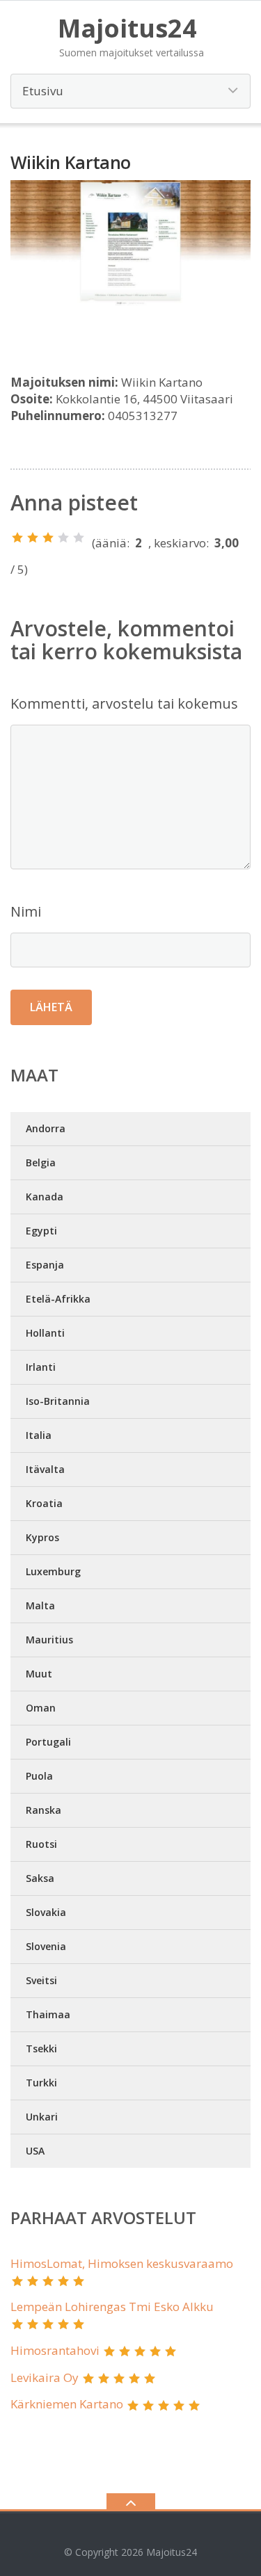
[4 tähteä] (63, 538)
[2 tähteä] (33, 538)
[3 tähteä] (48, 538)
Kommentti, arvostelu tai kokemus (124, 703)
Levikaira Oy (45, 2377)
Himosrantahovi (55, 2350)
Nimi (26, 911)
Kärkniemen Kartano (67, 2404)
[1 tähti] (17, 538)
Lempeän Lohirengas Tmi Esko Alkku (112, 2307)
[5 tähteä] (79, 538)
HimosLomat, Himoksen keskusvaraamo (122, 2263)
